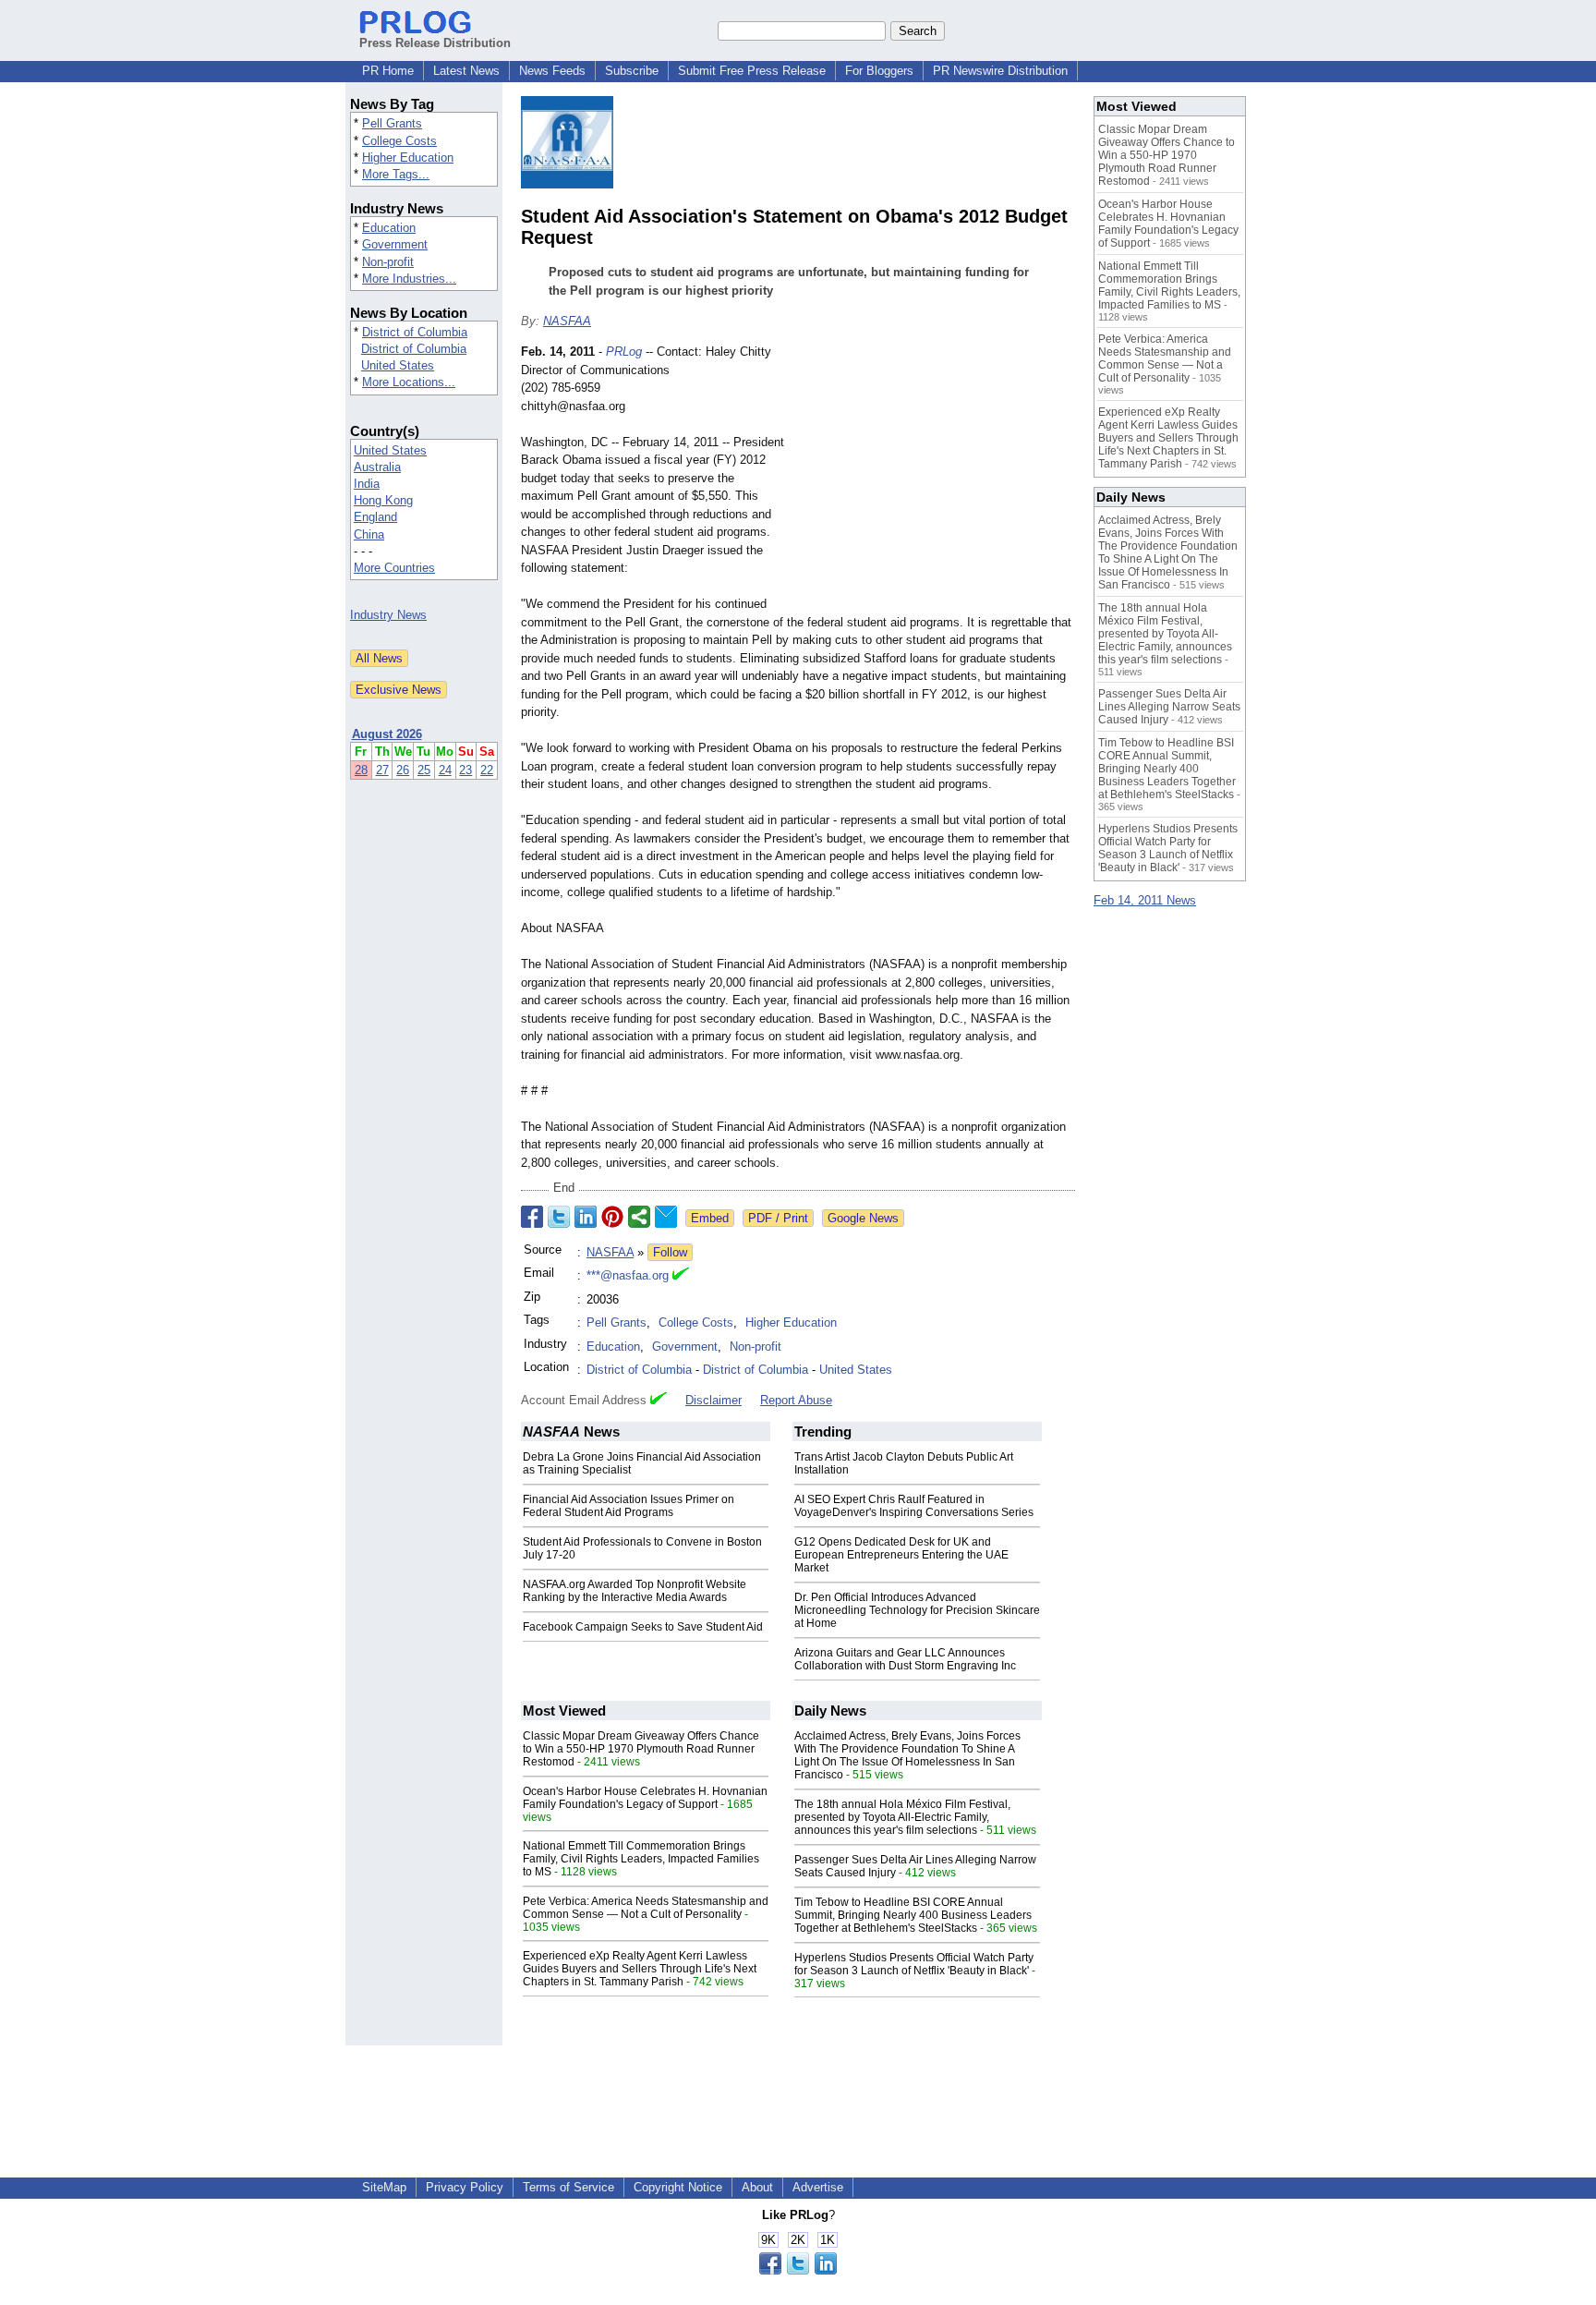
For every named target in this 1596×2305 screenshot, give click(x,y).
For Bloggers (879, 71)
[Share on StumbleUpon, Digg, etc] (639, 1217)
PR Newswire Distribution (1000, 71)
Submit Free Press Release (752, 71)
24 (445, 770)
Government (395, 244)
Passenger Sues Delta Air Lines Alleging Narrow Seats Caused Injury (1169, 707)
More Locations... (409, 382)
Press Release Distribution (435, 43)
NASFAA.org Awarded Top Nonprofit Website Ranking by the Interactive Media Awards (635, 1591)
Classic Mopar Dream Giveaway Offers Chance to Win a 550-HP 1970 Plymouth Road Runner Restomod (641, 1749)
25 (424, 770)
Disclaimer (713, 1400)
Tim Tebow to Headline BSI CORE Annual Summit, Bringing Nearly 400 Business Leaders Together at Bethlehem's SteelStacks (913, 1915)
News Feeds (552, 71)
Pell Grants (392, 123)
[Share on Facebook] (532, 1217)
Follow (670, 1252)
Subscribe (632, 71)
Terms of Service (568, 2187)
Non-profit (388, 262)
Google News (863, 1218)
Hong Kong (383, 500)
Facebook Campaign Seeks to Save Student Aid (643, 1627)
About (757, 2187)
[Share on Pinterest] (612, 1217)
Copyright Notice (678, 2187)
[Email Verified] (681, 1276)
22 (487, 770)
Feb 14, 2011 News (1145, 900)
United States (398, 365)
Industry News (388, 615)
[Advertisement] (937, 479)
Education (389, 228)
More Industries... (409, 279)
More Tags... (396, 174)
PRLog (624, 352)
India (367, 484)
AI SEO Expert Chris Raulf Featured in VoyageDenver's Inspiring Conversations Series (914, 1506)
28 (361, 770)
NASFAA (567, 321)
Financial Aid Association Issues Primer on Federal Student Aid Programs (629, 1506)
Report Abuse (796, 1400)
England (375, 517)
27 (382, 770)
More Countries (394, 568)
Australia (377, 467)
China (369, 534)
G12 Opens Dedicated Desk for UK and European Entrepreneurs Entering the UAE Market (901, 1555)
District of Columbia (415, 332)
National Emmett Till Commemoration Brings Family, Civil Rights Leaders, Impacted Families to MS (641, 1859)
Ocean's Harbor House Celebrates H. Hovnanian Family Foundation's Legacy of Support (645, 1798)
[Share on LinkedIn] (586, 1217)
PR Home (388, 71)
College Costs (399, 141)
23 (465, 770)
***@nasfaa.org (628, 1275)
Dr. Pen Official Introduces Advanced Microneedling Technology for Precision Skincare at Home (917, 1610)
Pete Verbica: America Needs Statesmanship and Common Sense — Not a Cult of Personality (646, 1908)
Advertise (818, 2187)
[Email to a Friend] (666, 1217)
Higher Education (408, 158)
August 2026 (387, 734)
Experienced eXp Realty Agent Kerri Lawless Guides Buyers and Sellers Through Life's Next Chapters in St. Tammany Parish (640, 1969)
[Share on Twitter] (559, 1217)
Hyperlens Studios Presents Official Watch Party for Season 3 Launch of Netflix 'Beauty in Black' (914, 1964)
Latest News (466, 71)
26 (403, 770)
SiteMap (384, 2187)
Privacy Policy (465, 2187)
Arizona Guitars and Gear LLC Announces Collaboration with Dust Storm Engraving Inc (905, 1659)
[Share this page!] (798, 2270)
